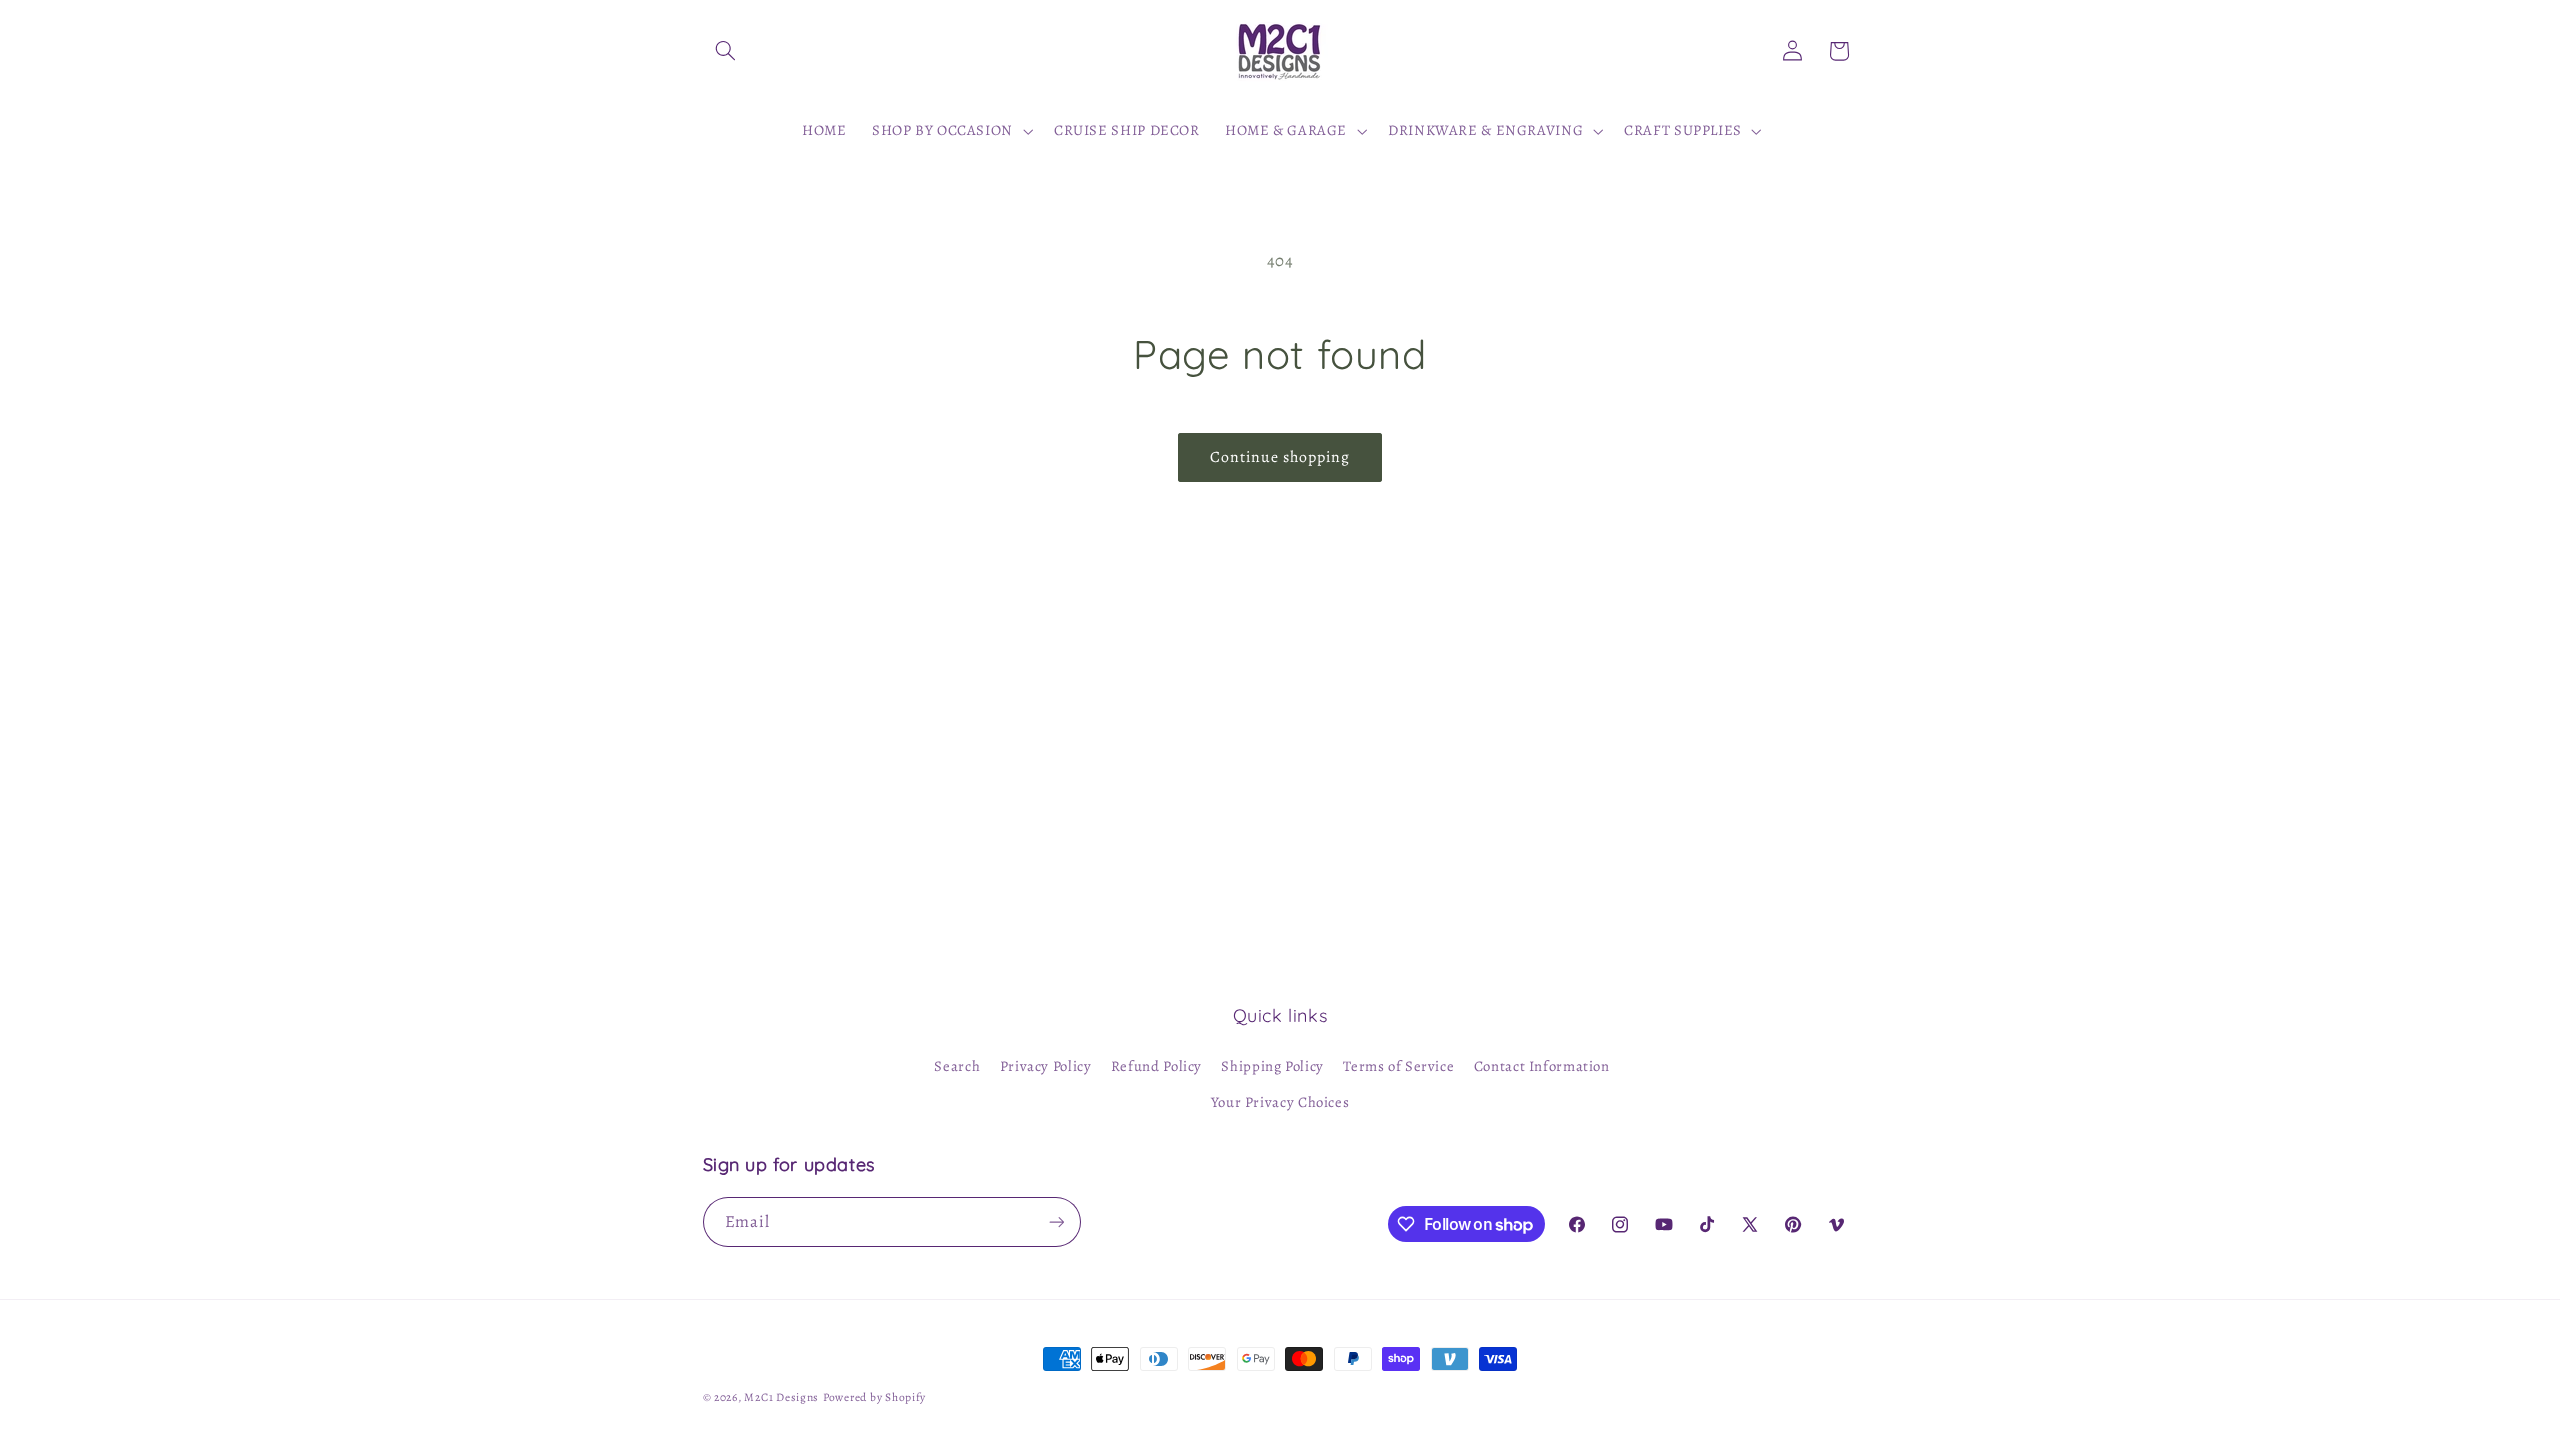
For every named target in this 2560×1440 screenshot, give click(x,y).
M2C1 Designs (781, 1397)
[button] (726, 51)
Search (957, 1066)
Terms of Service (1398, 1066)
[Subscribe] (1056, 1221)
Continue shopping (1280, 456)
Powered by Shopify (874, 1397)
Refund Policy (1156, 1066)
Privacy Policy (1046, 1066)
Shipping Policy (1272, 1066)
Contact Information (1542, 1066)
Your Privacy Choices (1280, 1102)
